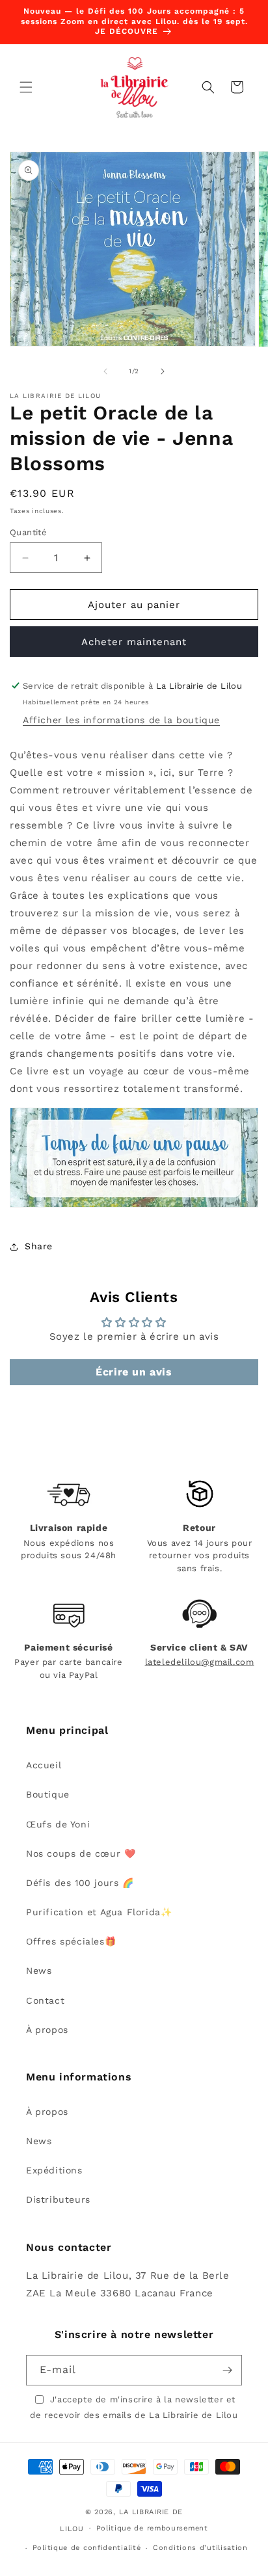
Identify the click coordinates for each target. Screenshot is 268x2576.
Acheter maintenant (134, 642)
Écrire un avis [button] (134, 1372)
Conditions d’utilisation (200, 2548)
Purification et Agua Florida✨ (99, 1912)
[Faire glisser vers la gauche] (105, 371)
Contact (45, 2000)
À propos (47, 2030)
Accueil (44, 1765)
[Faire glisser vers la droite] (163, 371)
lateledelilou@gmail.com (200, 1662)
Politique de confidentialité (87, 2548)
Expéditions (54, 2170)
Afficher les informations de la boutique (121, 720)
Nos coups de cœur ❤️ (81, 1853)
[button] (26, 87)
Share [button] (39, 1246)
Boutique (48, 1794)
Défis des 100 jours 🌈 (80, 1883)
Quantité (28, 532)
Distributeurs (58, 2199)
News (39, 1971)
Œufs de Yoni (58, 1824)
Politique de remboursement (152, 2528)
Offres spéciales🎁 (71, 1941)
